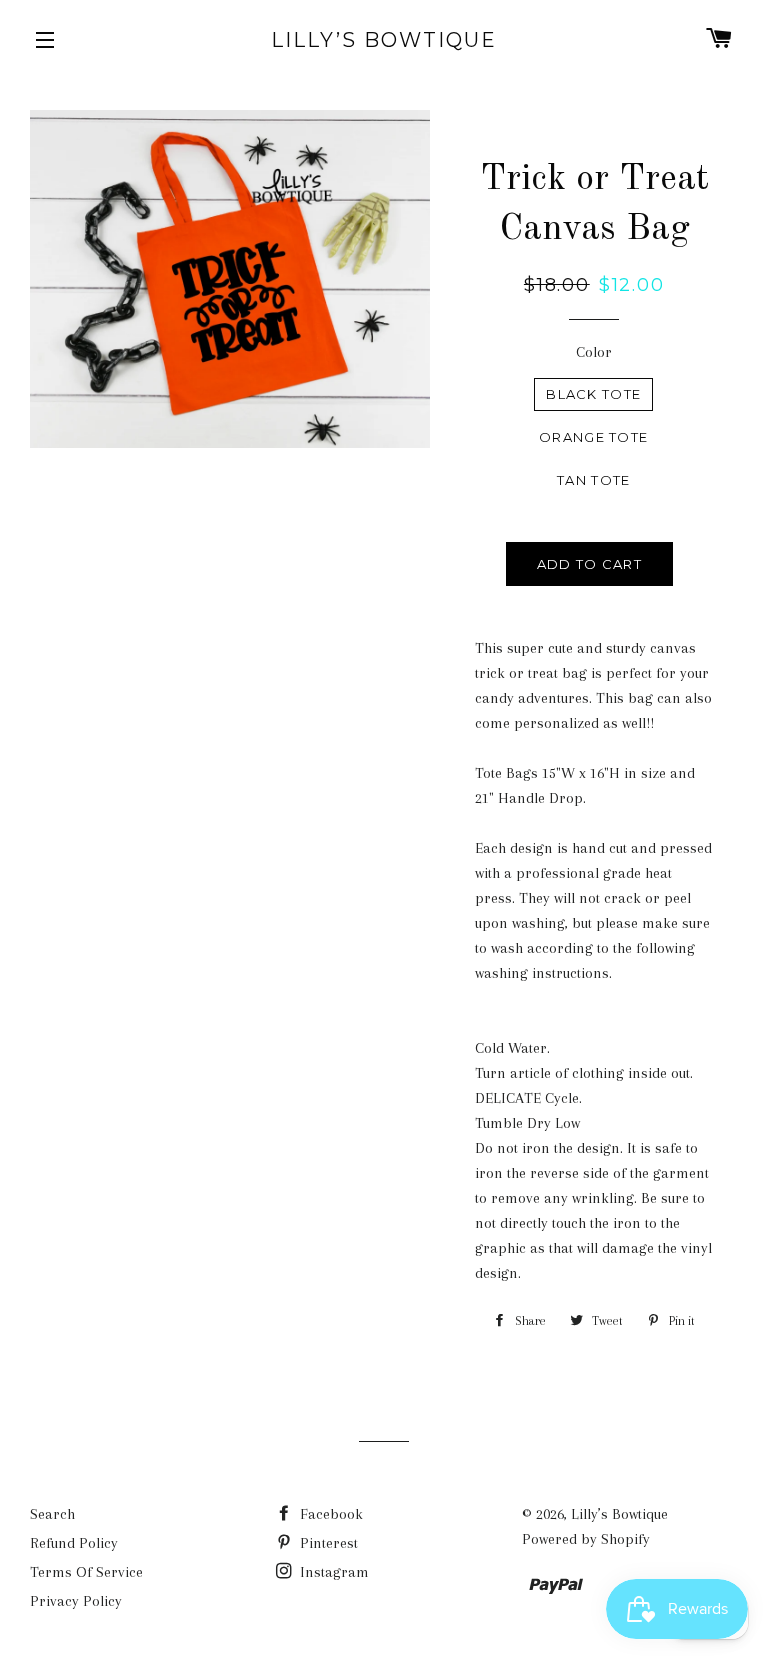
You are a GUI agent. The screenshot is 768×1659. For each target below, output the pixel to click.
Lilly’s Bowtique (384, 40)
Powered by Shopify (586, 1539)
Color (594, 352)
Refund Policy (74, 1543)
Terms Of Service (86, 1572)
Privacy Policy (76, 1601)
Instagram (332, 1572)
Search (52, 1514)
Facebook (329, 1514)
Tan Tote (593, 480)
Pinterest (327, 1543)
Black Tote (593, 394)
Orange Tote (593, 437)
